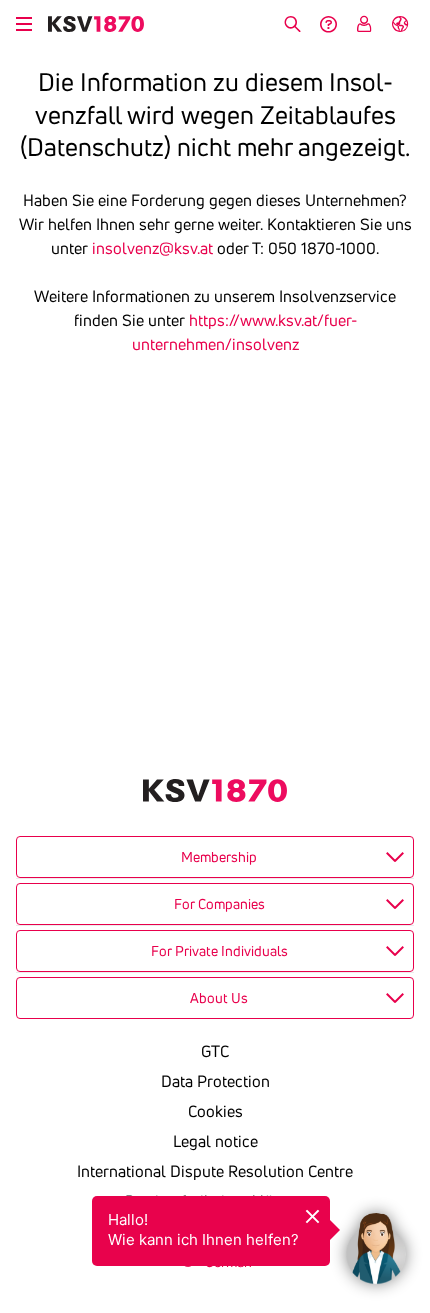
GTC (215, 1051)
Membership (219, 857)
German (400, 24)
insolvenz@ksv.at (152, 248)
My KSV (364, 24)
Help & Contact (328, 24)
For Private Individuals (219, 951)
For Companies (219, 904)
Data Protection (215, 1081)
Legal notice (215, 1141)
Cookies (215, 1111)
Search (292, 24)
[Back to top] (410, 1149)
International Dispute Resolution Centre (215, 1171)
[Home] (96, 24)
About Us (219, 998)
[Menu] (24, 21)
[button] (376, 1243)
